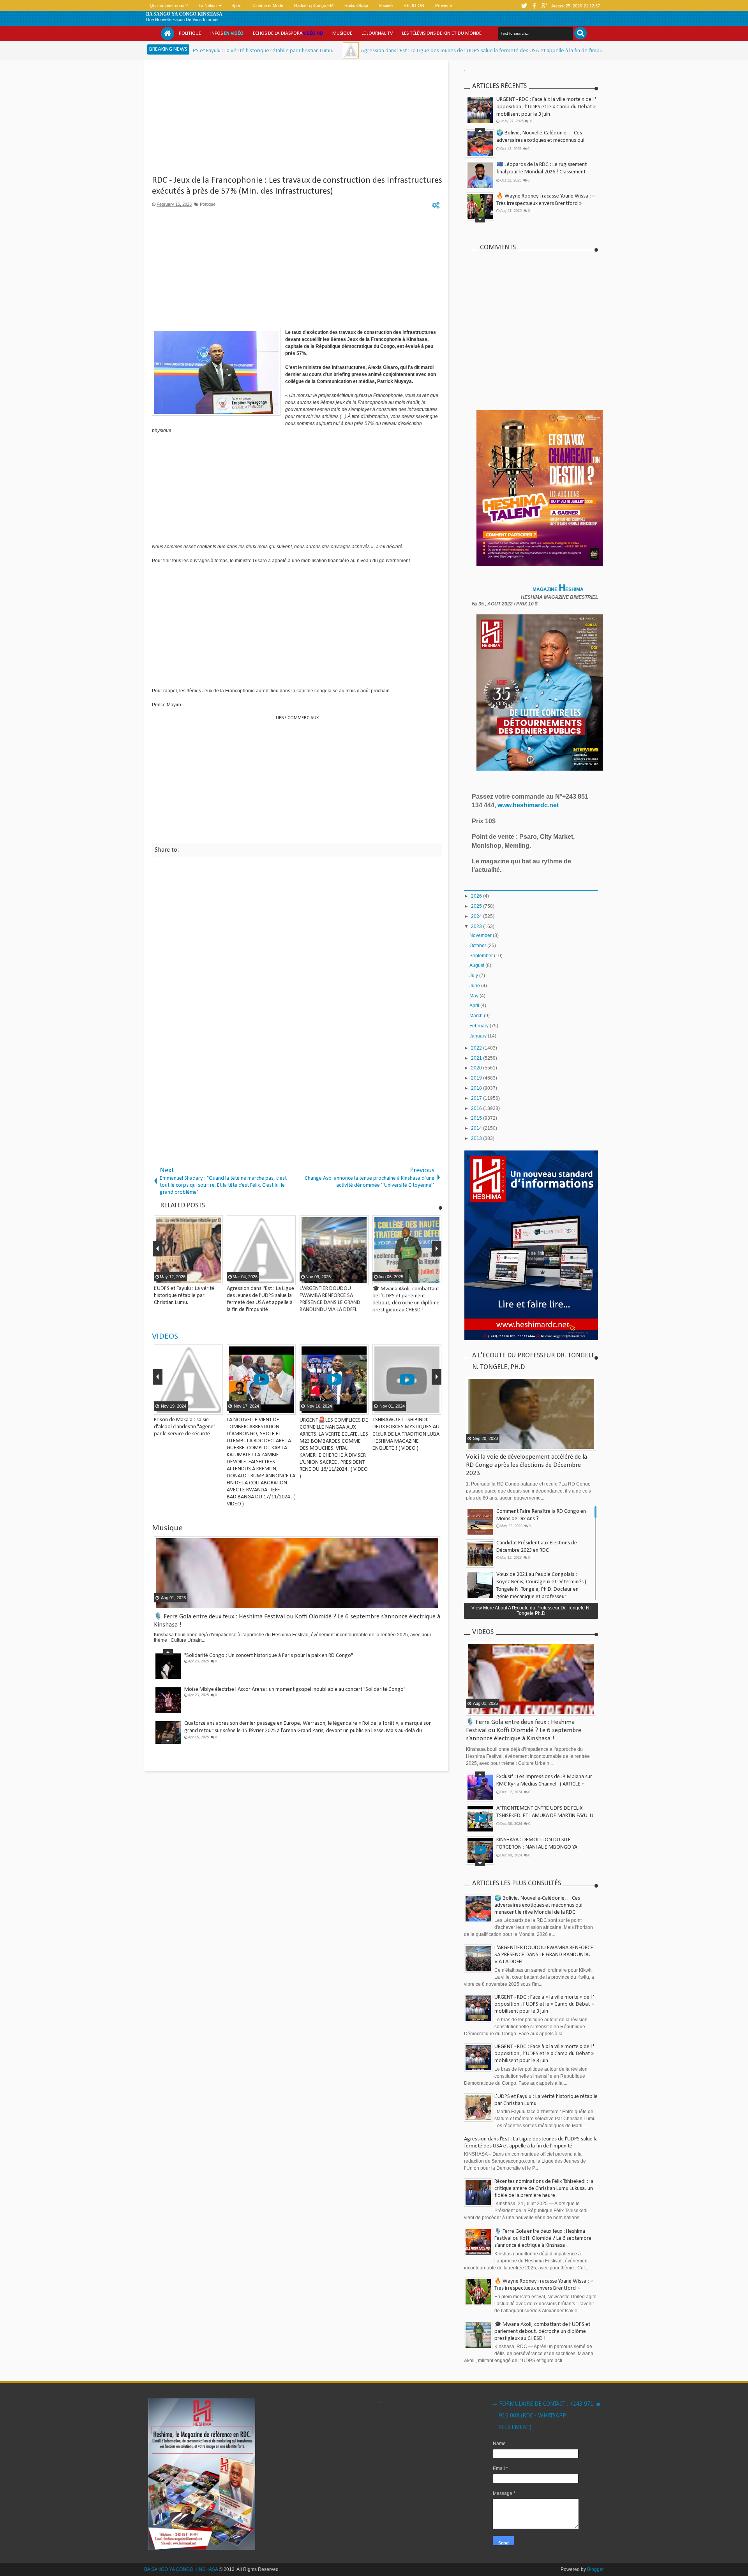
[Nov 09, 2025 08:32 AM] (519, 50)
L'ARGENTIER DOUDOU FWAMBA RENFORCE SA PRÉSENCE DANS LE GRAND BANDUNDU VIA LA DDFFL (544, 1955)
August (477, 965)
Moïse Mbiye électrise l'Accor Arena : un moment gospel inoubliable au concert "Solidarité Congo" (295, 1678)
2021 (477, 1058)
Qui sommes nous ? (169, 5)
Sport (236, 5)
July (474, 976)
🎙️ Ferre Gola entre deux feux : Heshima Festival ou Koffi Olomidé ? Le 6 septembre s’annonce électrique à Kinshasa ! (524, 1730)
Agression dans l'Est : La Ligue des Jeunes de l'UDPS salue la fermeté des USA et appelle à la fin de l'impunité (376, 51)
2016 (477, 1108)
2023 (477, 926)
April (475, 1006)
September (482, 956)
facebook (534, 6)
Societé (386, 5)
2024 (477, 916)
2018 (477, 1088)
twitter (524, 6)
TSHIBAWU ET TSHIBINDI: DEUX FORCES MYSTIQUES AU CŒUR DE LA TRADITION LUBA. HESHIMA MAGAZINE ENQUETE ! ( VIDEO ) (359, 1434)
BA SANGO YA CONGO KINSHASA (184, 14)
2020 (477, 1068)
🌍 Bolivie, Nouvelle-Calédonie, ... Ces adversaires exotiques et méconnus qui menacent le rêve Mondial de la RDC (540, 137)
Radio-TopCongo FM (314, 5)
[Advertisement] (297, 121)
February (480, 1026)
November (481, 935)
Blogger (595, 2569)
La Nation (208, 5)
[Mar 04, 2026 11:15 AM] (241, 50)
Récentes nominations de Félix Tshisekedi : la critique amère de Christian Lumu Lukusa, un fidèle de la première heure (544, 2189)
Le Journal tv (377, 33)
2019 (477, 1078)
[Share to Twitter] (159, 1408)
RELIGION (414, 5)
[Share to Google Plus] (169, 1408)
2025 (477, 906)
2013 (477, 1138)
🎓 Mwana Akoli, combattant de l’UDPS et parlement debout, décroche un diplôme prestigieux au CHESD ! (542, 2332)
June (475, 986)
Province (444, 5)
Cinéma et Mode (268, 5)
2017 (477, 1098)
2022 (477, 1048)
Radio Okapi (356, 5)
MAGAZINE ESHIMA (559, 589)
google (544, 6)
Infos (227, 33)
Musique (342, 33)
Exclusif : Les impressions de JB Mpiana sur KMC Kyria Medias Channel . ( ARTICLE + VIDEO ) (544, 1780)
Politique (190, 33)
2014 (477, 1128)
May (475, 996)
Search (580, 33)
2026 (477, 896)
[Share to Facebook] (222, 1408)
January (479, 1036)
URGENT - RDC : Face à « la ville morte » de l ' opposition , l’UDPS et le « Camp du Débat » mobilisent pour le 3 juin (546, 107)
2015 (477, 1118)
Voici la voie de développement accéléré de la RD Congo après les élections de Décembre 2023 (527, 1465)
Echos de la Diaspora (288, 33)
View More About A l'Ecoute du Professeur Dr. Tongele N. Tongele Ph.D (531, 1611)
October (478, 946)
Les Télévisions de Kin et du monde (442, 33)
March (477, 1016)
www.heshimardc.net (529, 805)
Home (168, 34)
